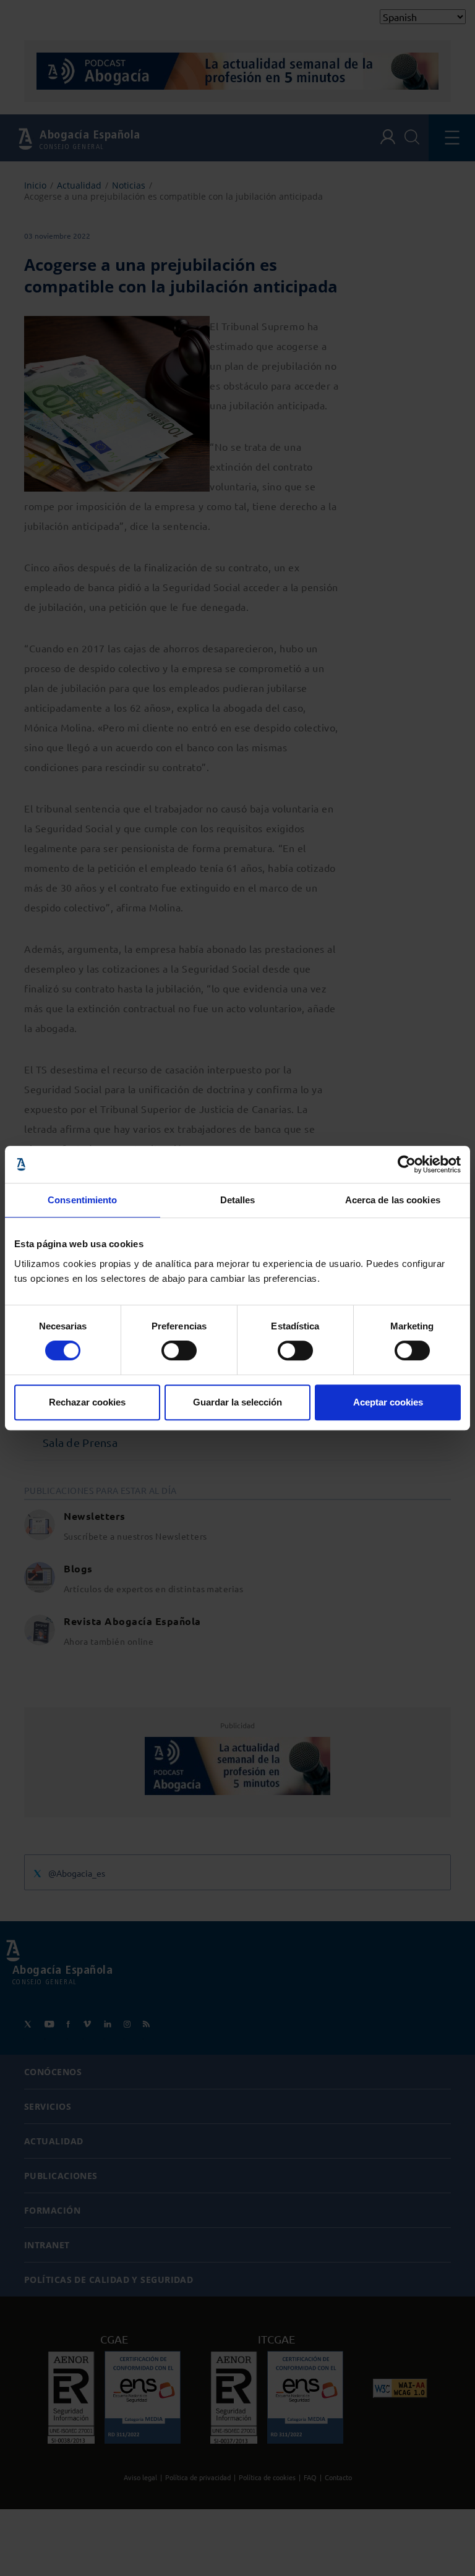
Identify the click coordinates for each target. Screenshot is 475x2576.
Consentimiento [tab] (82, 1200)
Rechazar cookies (87, 1402)
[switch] (179, 1350)
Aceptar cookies (388, 1402)
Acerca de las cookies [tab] (393, 1200)
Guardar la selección (237, 1402)
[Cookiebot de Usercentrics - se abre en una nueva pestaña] (407, 1164)
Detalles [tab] (238, 1200)
